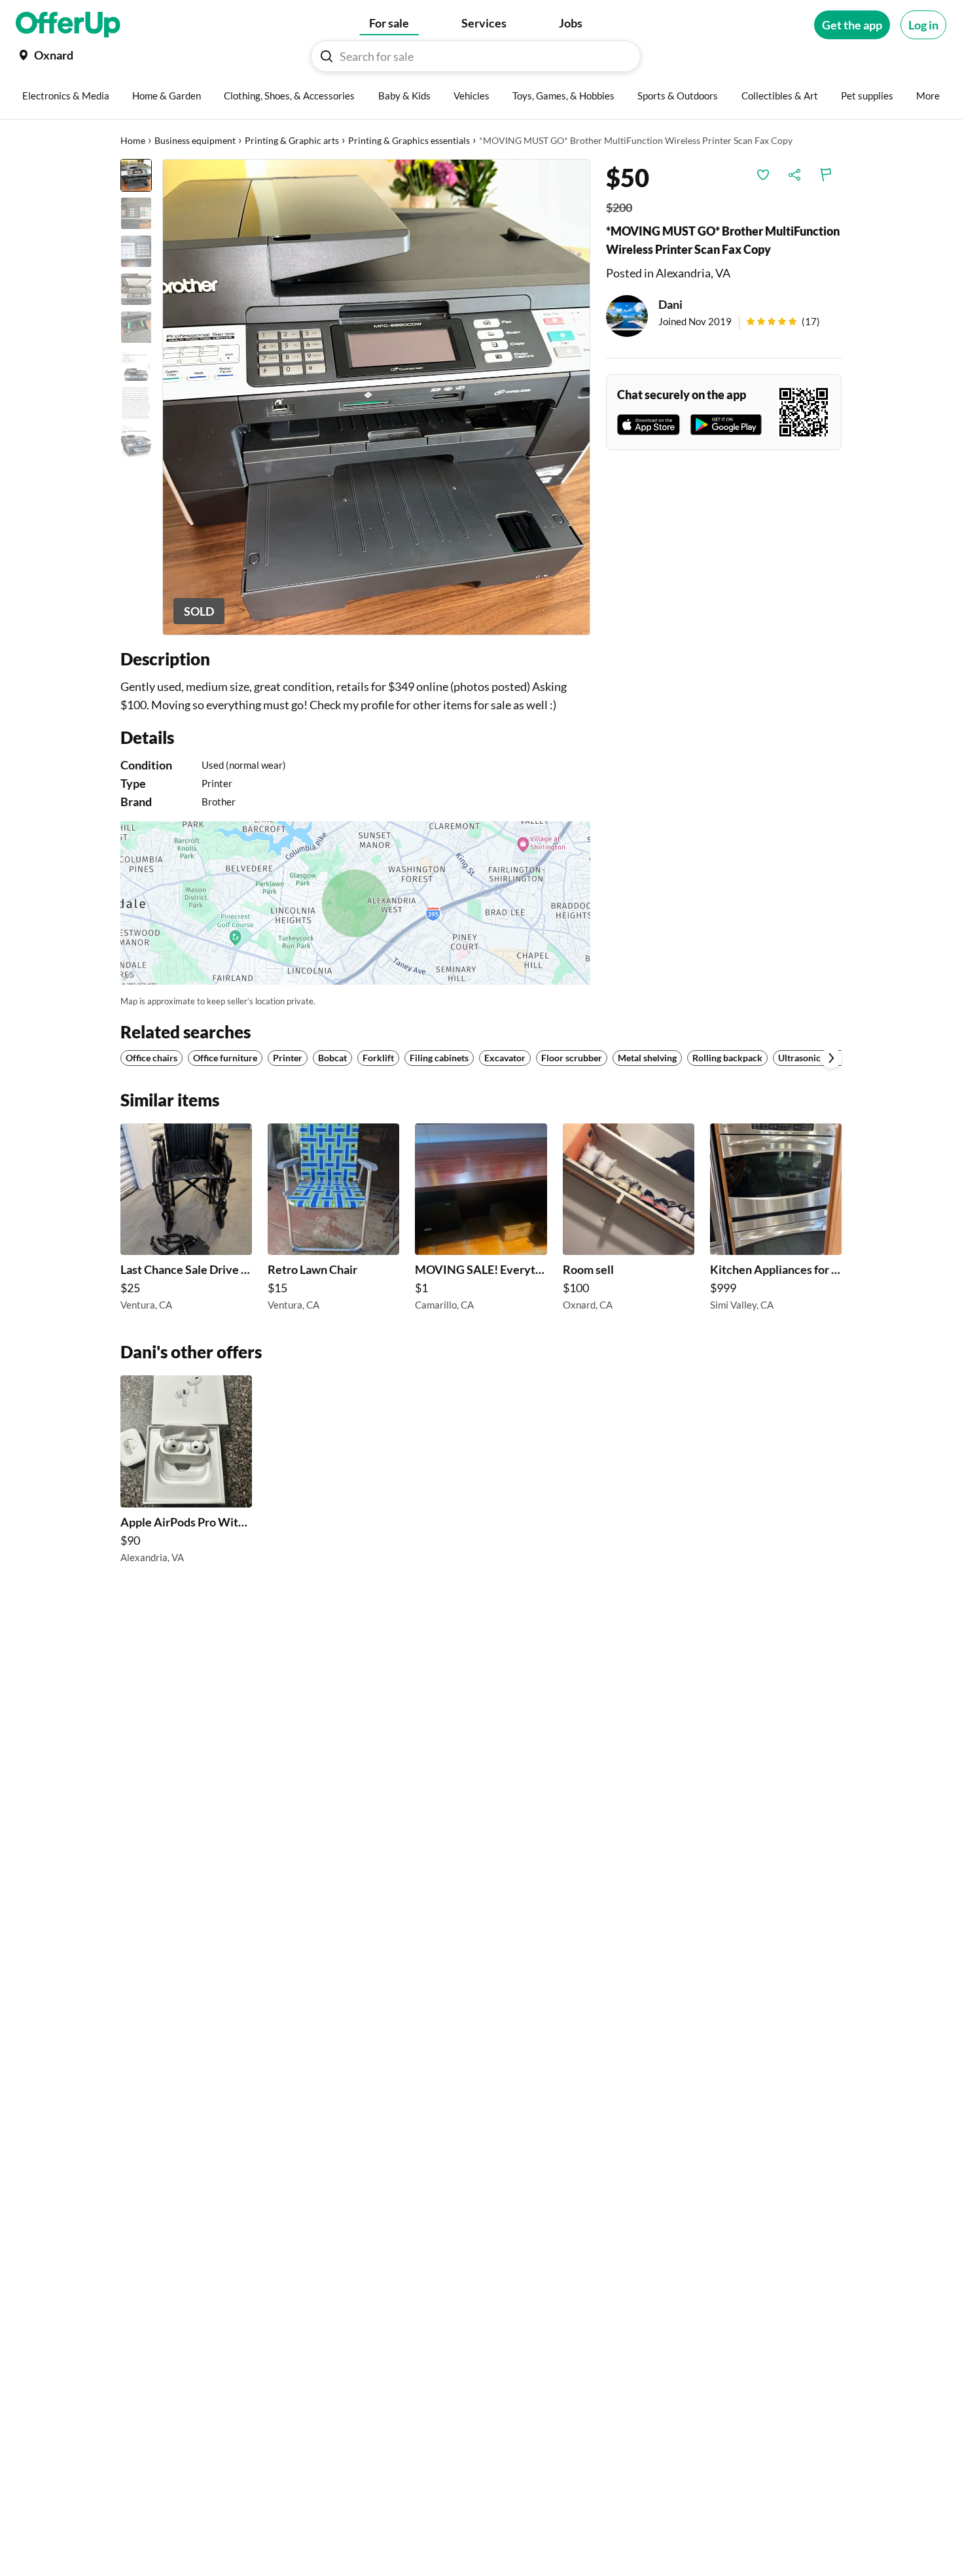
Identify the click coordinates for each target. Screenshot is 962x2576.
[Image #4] (136, 289)
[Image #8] (136, 441)
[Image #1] (136, 175)
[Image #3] (136, 251)
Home (133, 140)
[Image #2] (136, 213)
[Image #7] (136, 403)
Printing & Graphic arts (292, 140)
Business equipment (195, 140)
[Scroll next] (831, 1058)
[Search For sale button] (327, 56)
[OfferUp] (68, 25)
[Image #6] (136, 365)
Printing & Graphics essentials (409, 140)
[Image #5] (136, 327)
